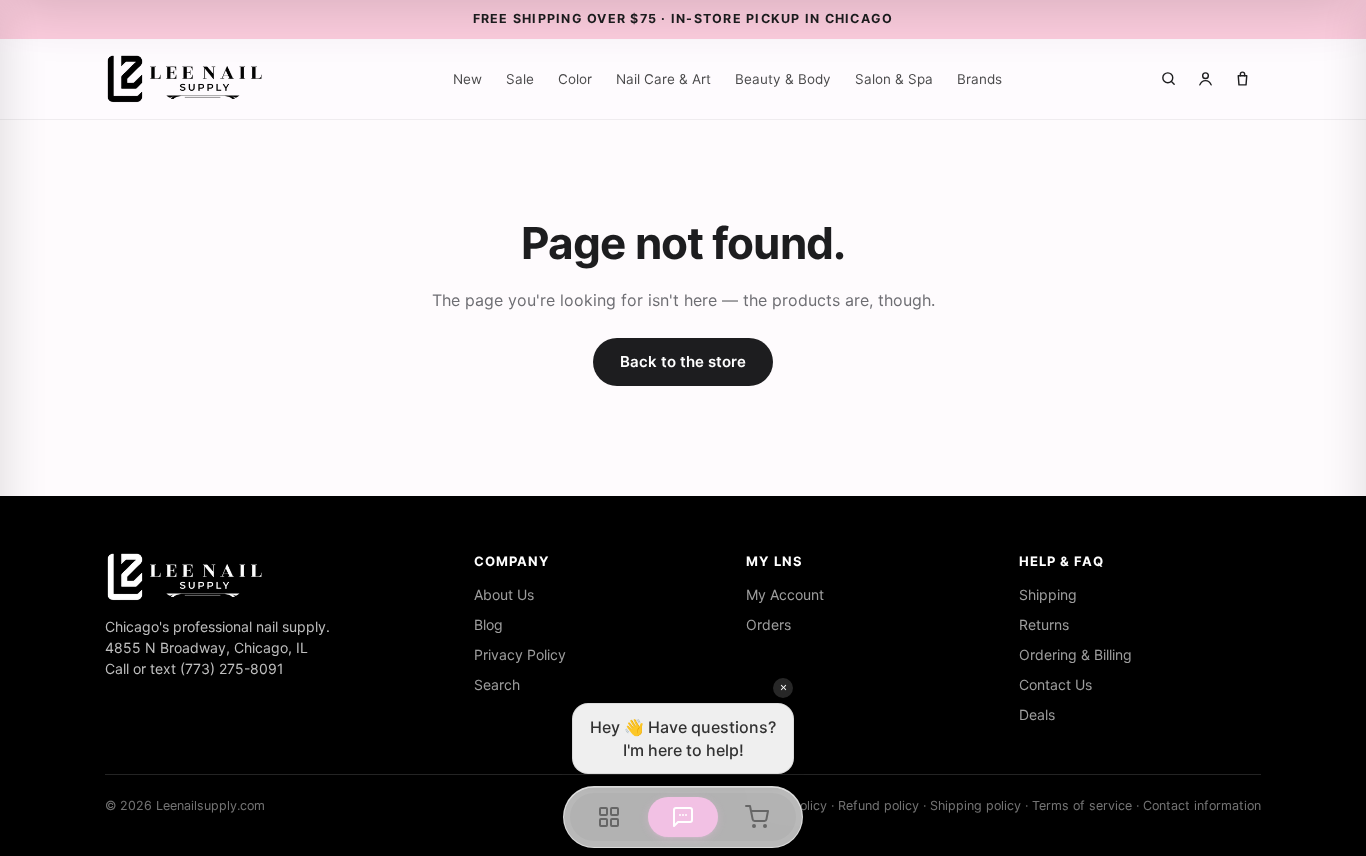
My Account (785, 594)
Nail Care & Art (663, 79)
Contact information (1202, 805)
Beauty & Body (783, 79)
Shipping (1048, 594)
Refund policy (878, 805)
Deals (1037, 714)
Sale (520, 79)
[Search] (1168, 78)
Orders (768, 624)
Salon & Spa (894, 79)
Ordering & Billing (1075, 654)
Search (497, 684)
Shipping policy (975, 805)
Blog (488, 624)
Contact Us (1055, 684)
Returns (1044, 624)
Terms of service (1082, 805)
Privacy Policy (520, 654)
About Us (504, 594)
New (467, 79)
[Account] (1205, 78)
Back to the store (683, 361)
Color (575, 79)
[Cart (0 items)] (1242, 78)
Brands (979, 79)
